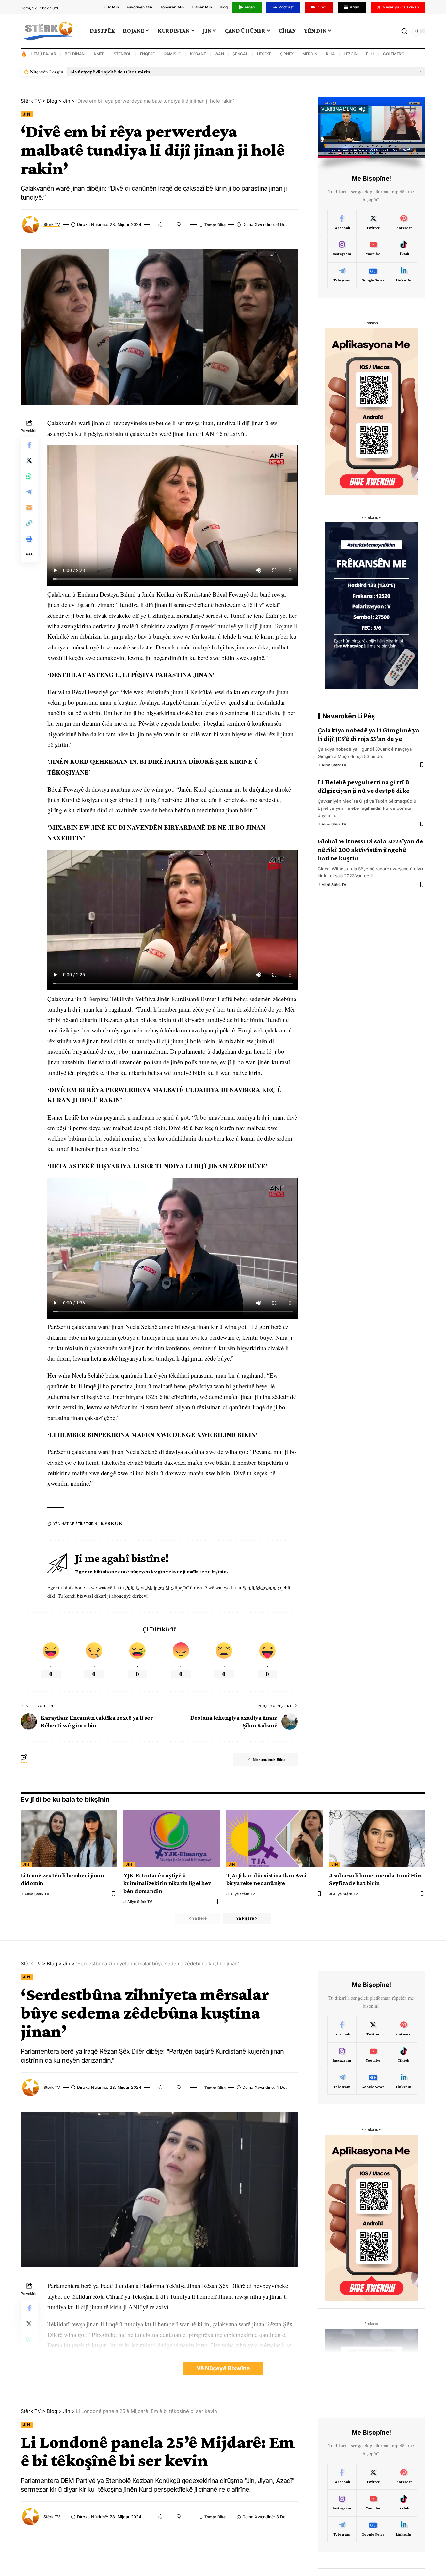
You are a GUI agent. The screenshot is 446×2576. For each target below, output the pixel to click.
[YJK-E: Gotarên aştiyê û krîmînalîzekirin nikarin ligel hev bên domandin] (172, 1839)
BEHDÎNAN (75, 54)
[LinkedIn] (404, 275)
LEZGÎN (351, 54)
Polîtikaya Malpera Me (149, 1587)
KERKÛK (111, 1523)
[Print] (29, 539)
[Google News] (373, 275)
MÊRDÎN (310, 54)
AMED (99, 54)
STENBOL (122, 54)
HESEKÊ (264, 54)
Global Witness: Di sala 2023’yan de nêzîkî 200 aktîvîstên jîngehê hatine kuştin (370, 850)
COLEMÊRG (394, 54)
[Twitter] (373, 223)
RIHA (330, 54)
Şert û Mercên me (261, 1587)
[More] (29, 555)
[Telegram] (342, 275)
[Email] (29, 508)
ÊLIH (370, 54)
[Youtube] (373, 249)
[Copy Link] (29, 523)
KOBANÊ (198, 54)
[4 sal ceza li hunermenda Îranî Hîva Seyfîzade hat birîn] (377, 1839)
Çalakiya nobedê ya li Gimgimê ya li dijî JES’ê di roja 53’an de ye (368, 734)
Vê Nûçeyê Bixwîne (223, 2368)
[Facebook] (342, 223)
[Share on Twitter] (29, 461)
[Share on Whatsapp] (29, 476)
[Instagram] (342, 249)
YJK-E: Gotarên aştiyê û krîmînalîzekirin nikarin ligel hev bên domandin (167, 1883)
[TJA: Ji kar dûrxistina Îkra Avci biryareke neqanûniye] (274, 1839)
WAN (219, 54)
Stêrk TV (52, 224)
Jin (27, 114)
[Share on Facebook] (29, 445)
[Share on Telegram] (29, 492)
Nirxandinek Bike (269, 1760)
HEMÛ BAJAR (43, 54)
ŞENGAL (240, 54)
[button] (419, 72)
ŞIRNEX (287, 54)
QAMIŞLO (172, 54)
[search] (404, 31)
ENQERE (148, 54)
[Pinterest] (404, 223)
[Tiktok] (404, 249)
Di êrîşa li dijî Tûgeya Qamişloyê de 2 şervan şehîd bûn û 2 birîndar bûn (148, 72)
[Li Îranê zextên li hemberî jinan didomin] (69, 1839)
